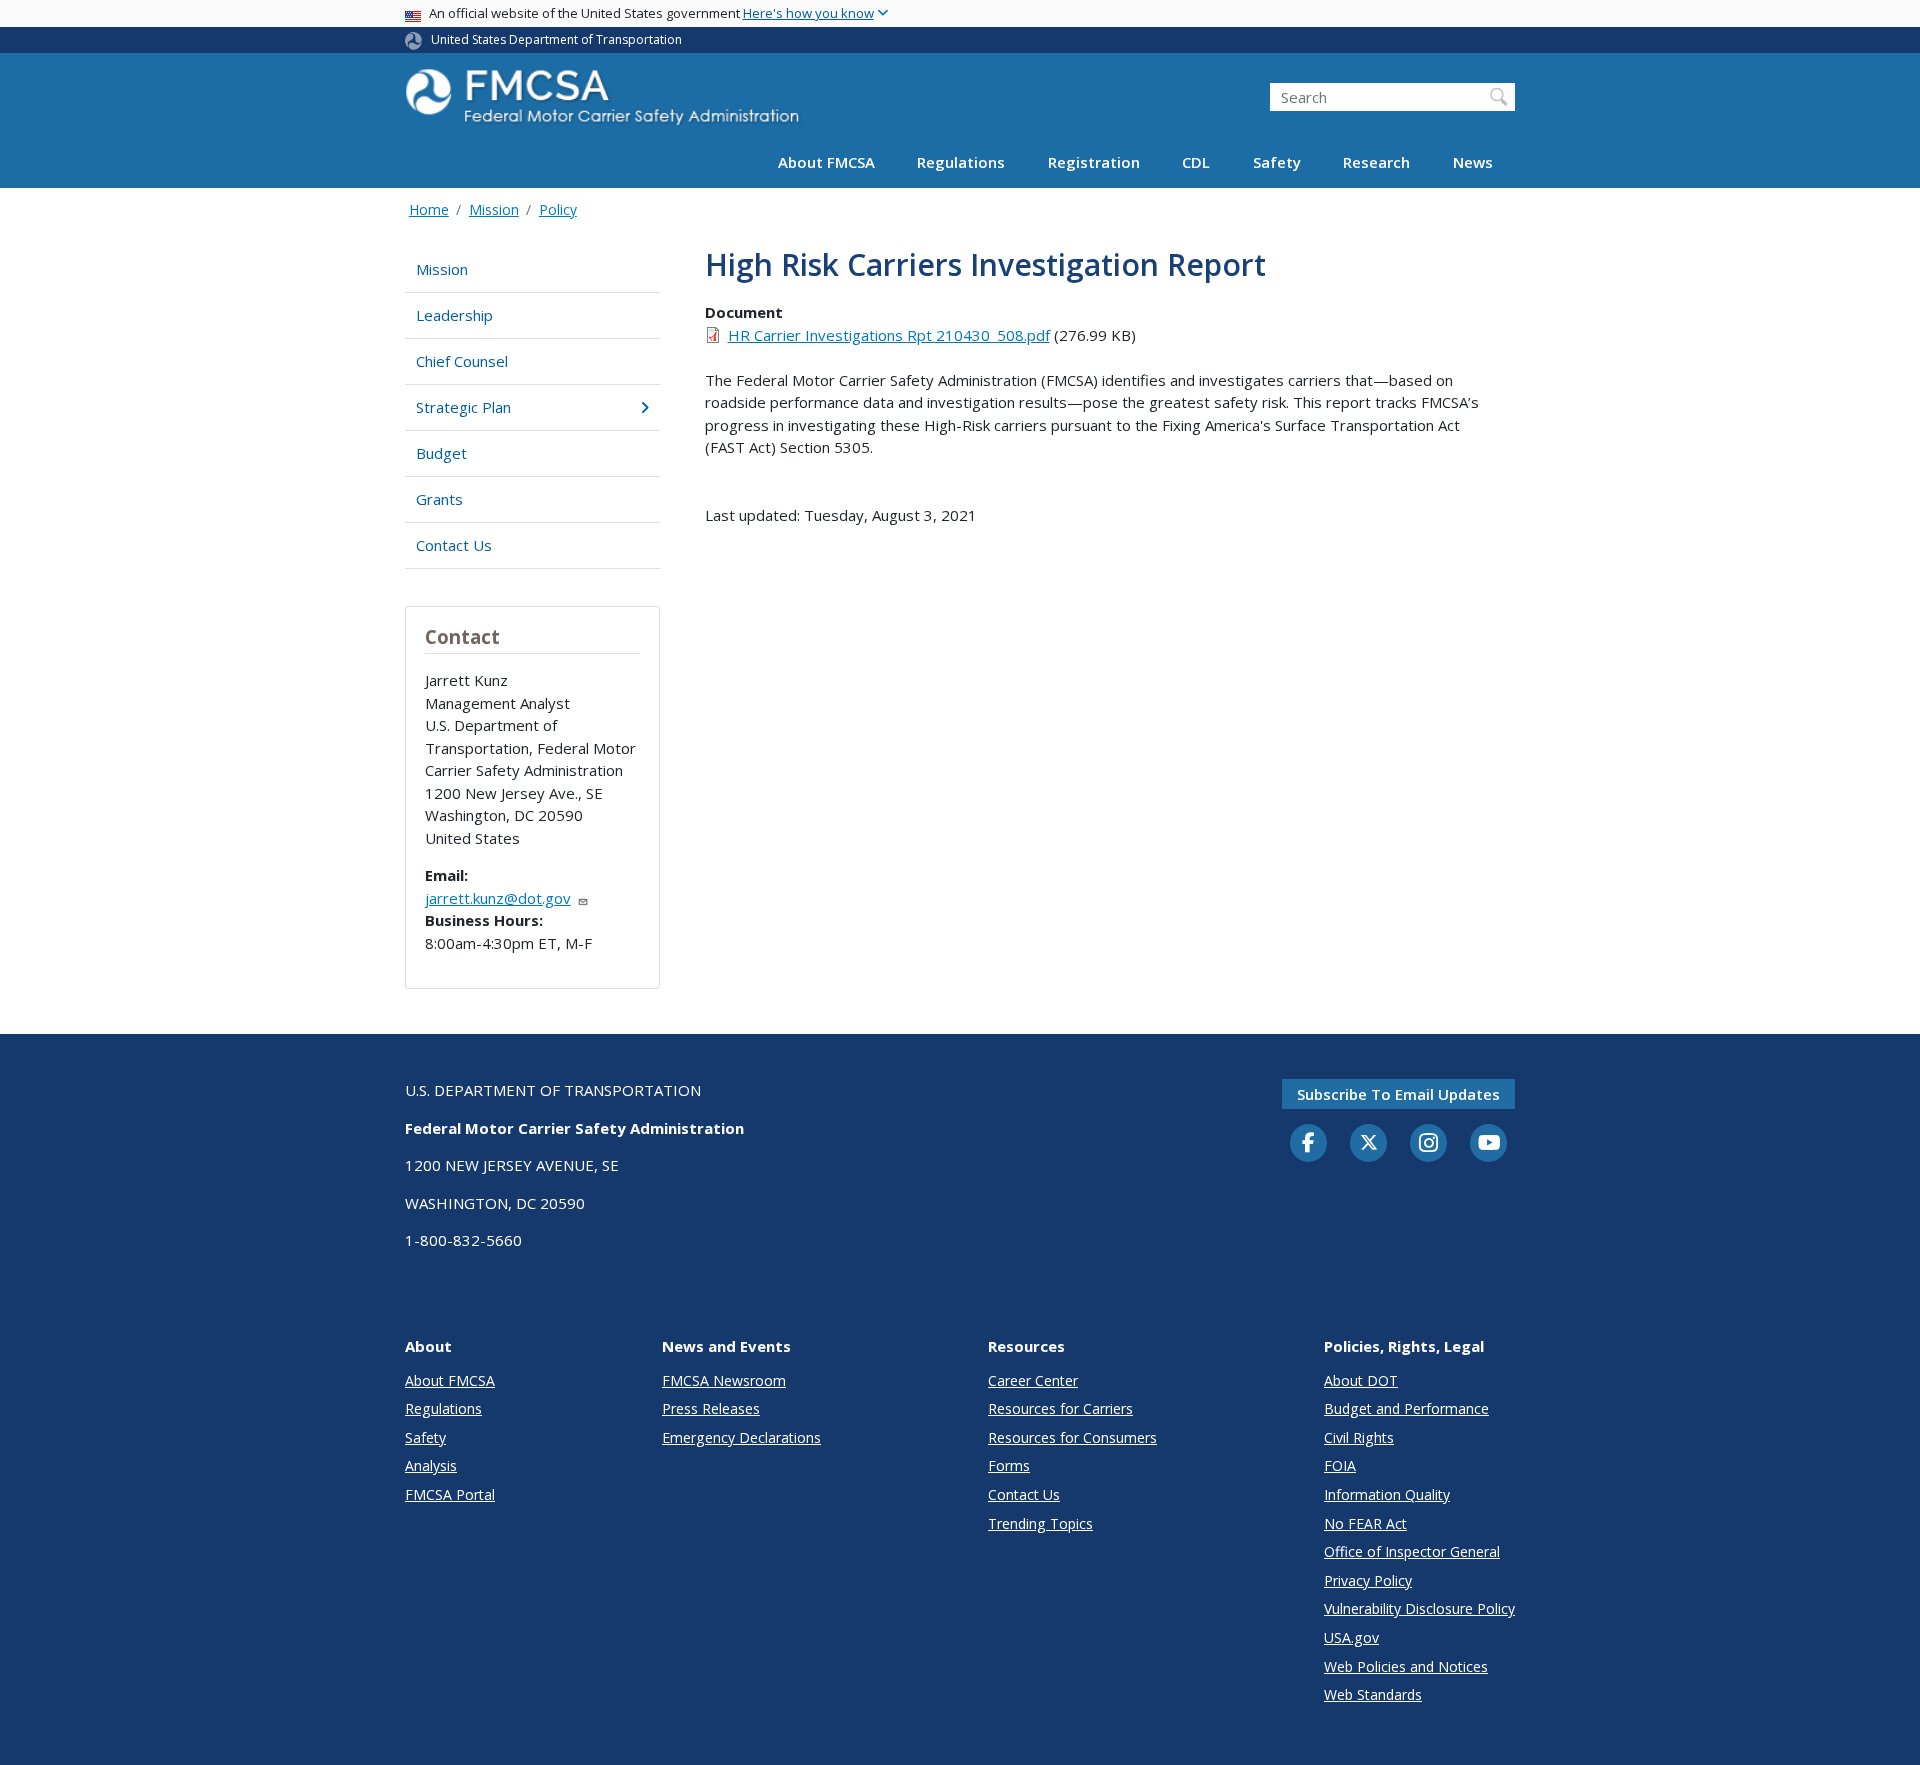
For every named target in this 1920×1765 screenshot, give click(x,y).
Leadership (454, 315)
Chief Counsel (462, 361)
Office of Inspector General (1412, 1551)
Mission (494, 209)
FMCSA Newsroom (724, 1380)
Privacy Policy (1368, 1580)
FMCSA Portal (450, 1494)
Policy (558, 209)
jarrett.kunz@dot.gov (498, 898)
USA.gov (1351, 1637)
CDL (1196, 162)
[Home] (605, 102)
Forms (1009, 1465)
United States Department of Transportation (556, 39)
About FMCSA (826, 162)
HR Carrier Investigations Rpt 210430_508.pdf (889, 335)
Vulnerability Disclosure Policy (1419, 1608)
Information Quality (1387, 1494)
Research (1376, 162)
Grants (439, 499)
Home (429, 209)
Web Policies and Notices (1406, 1666)
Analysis (431, 1465)
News (1473, 162)
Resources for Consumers (1072, 1437)
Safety (1277, 162)
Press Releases (711, 1408)
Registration (1094, 162)
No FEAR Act (1365, 1523)
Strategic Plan (463, 407)
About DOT (1361, 1380)
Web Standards (1373, 1694)
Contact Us (454, 545)
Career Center (1033, 1380)
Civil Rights (1359, 1437)
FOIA (1340, 1465)
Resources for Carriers (1060, 1408)
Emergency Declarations (741, 1437)
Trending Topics (1040, 1523)
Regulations (961, 162)
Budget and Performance (1406, 1408)
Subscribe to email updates (1398, 1094)
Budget (441, 453)
